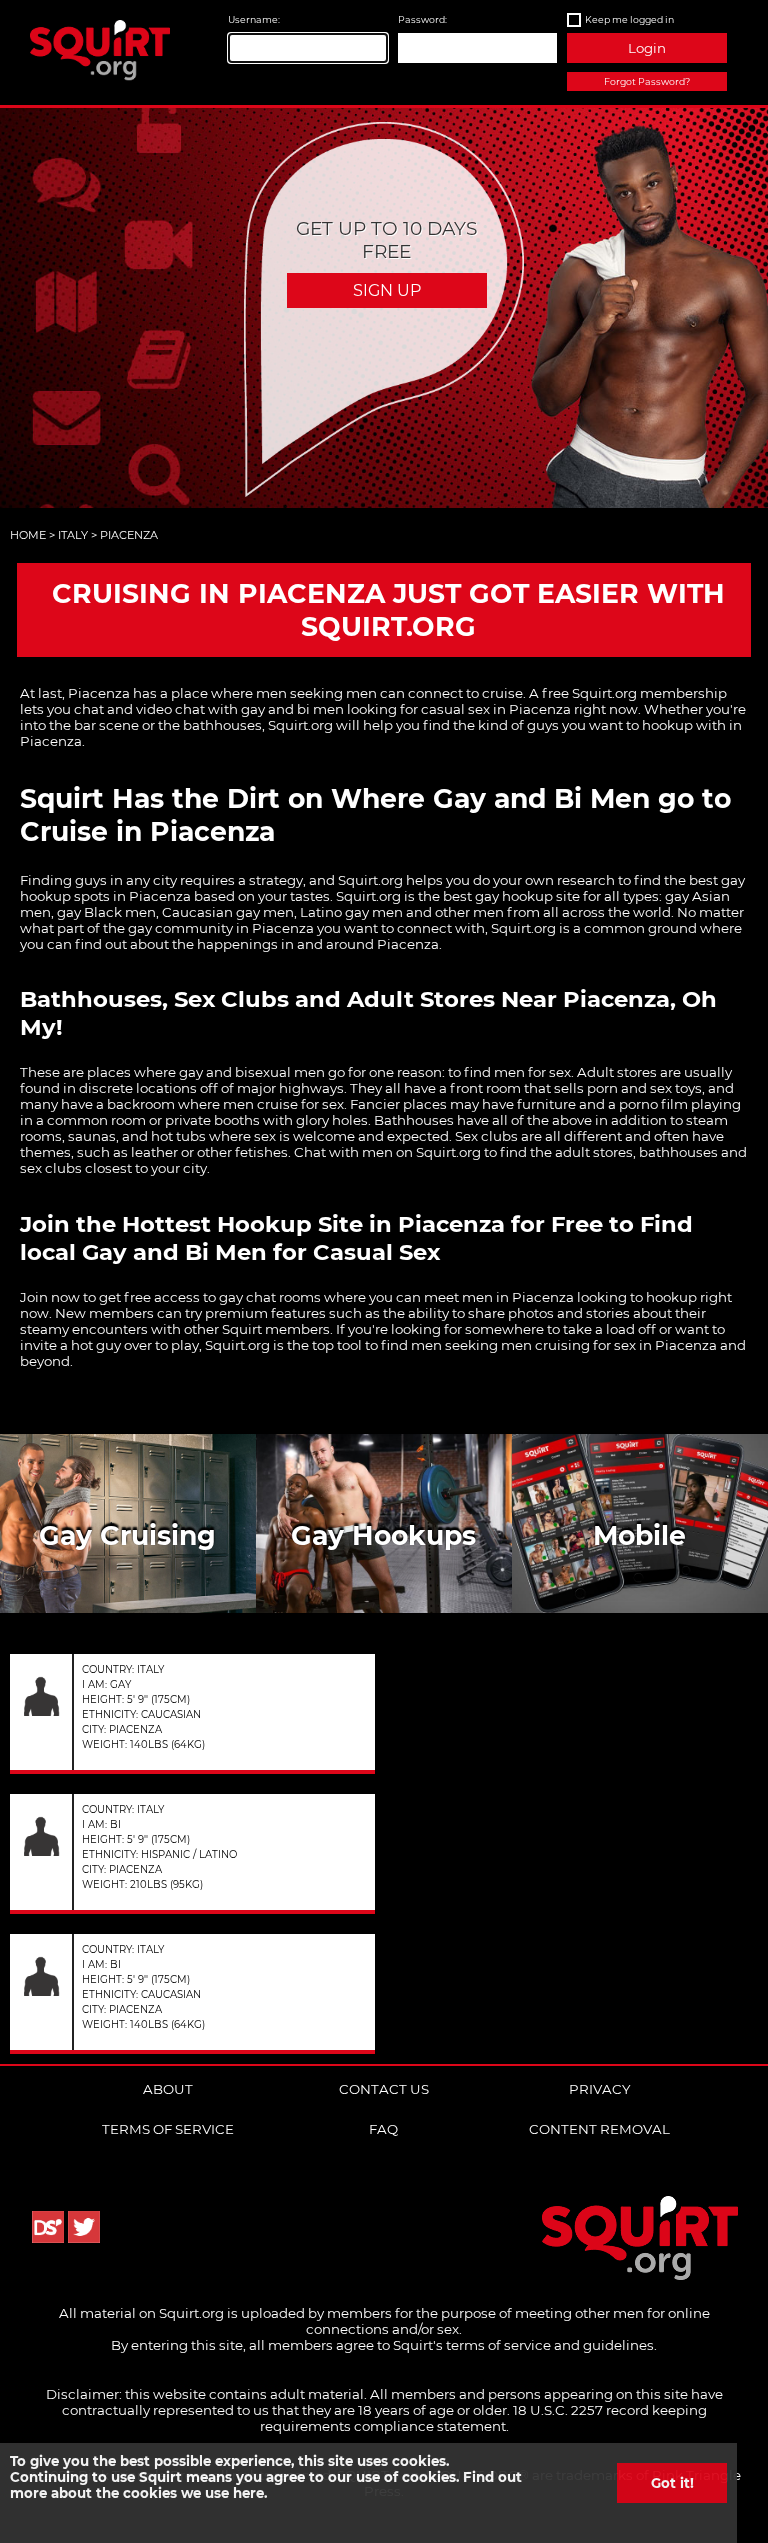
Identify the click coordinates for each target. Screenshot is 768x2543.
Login (647, 48)
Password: (422, 19)
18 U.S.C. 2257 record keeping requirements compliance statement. (483, 2418)
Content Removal (599, 2129)
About (168, 2089)
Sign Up (387, 290)
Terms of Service (168, 2129)
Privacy (599, 2089)
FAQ (383, 2129)
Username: (254, 19)
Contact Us (384, 2089)
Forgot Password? (647, 81)
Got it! (672, 2483)
